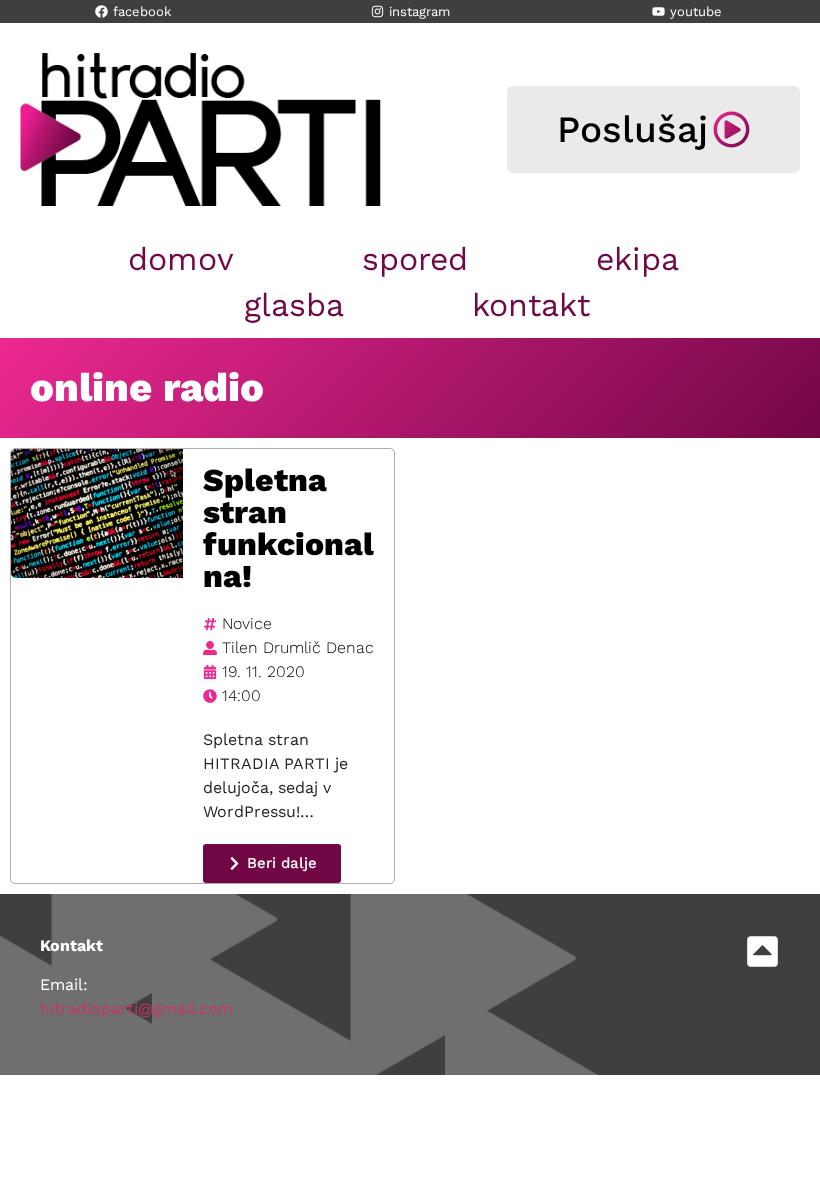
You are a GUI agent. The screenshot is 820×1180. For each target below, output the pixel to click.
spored (415, 259)
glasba (294, 305)
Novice (247, 623)
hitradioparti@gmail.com (136, 1008)
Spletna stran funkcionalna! (288, 528)
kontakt (531, 305)
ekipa (637, 259)
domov (181, 259)
